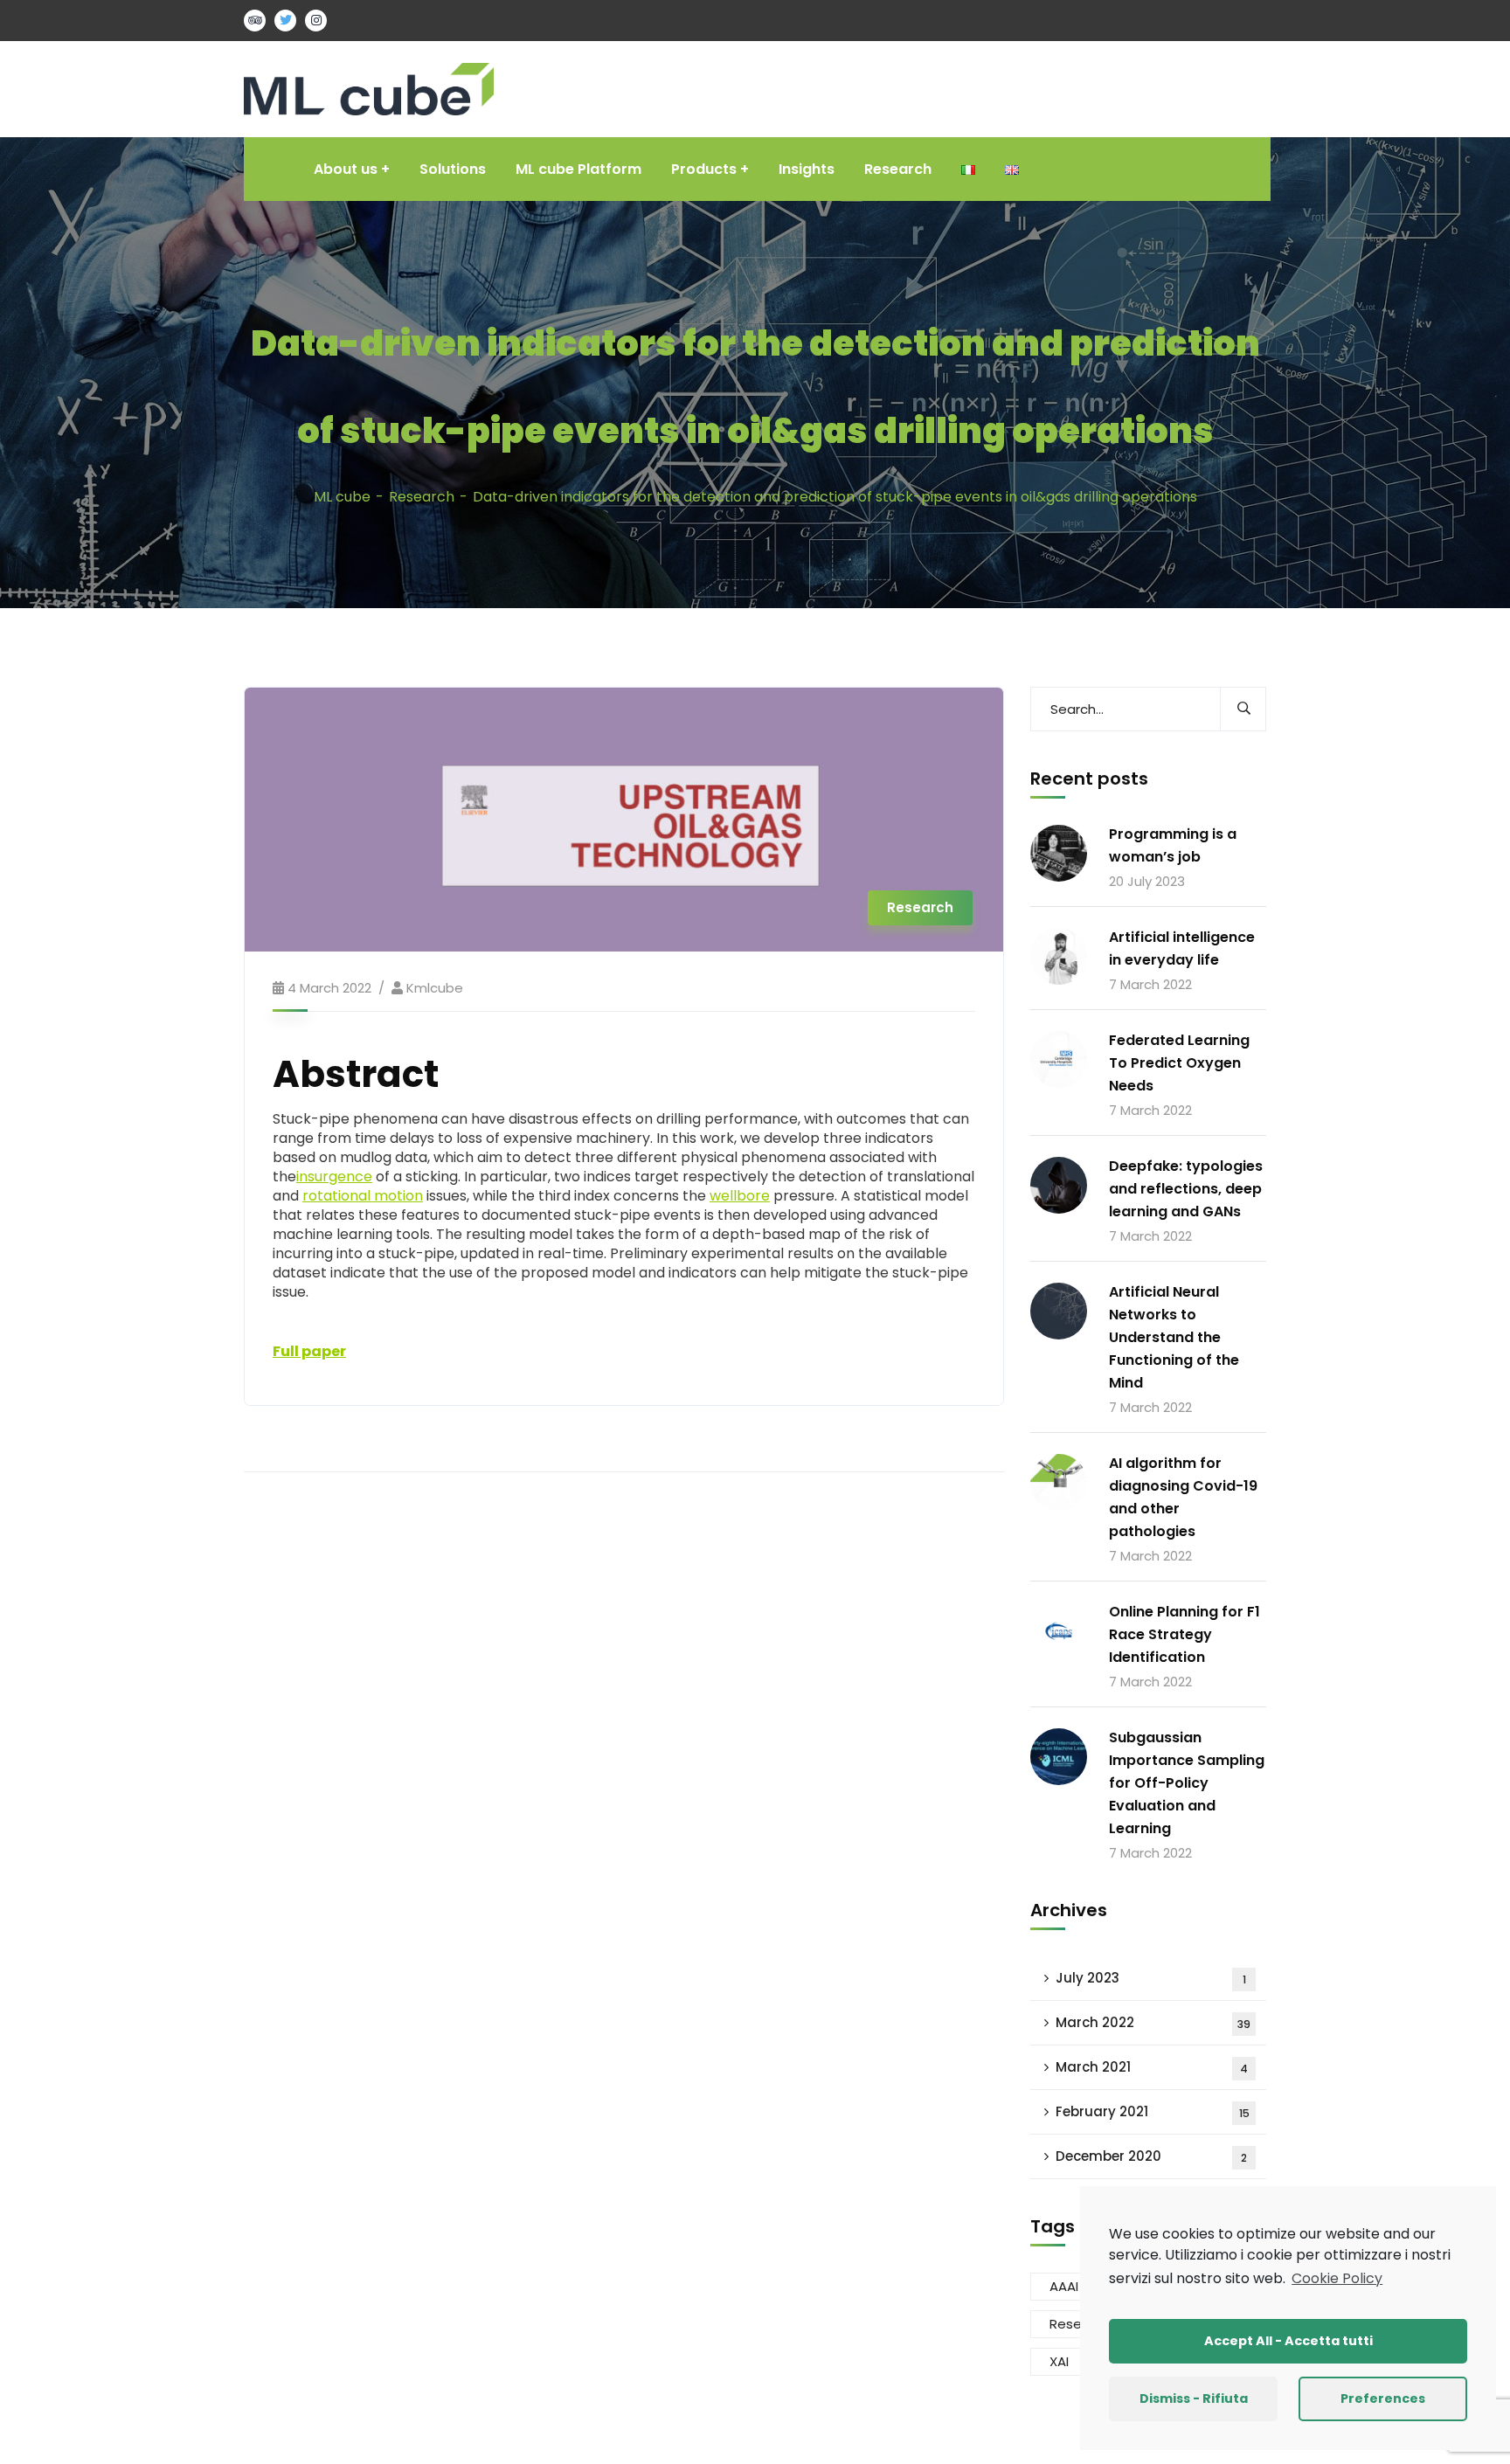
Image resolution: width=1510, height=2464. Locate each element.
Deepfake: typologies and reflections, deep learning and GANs (1186, 1189)
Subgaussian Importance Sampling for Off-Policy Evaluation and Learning (1187, 1783)
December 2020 (1151, 2156)
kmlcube (435, 988)
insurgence (334, 1177)
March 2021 (1152, 2067)
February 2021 (1153, 2111)
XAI (1059, 2361)
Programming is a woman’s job (1173, 845)
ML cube (342, 497)
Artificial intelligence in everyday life (1182, 948)
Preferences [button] (1383, 2398)
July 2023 (1151, 1978)
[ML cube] (369, 88)
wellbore (740, 1196)
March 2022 (1153, 2022)
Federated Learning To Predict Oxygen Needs (1179, 1063)
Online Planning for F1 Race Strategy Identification (1184, 1634)
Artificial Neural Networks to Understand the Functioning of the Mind (1174, 1337)
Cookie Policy (1337, 2278)
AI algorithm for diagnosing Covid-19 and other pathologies (1183, 1497)
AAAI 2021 (1079, 2286)
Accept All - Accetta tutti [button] (1288, 2341)
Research (422, 497)
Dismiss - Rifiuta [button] (1194, 2398)
